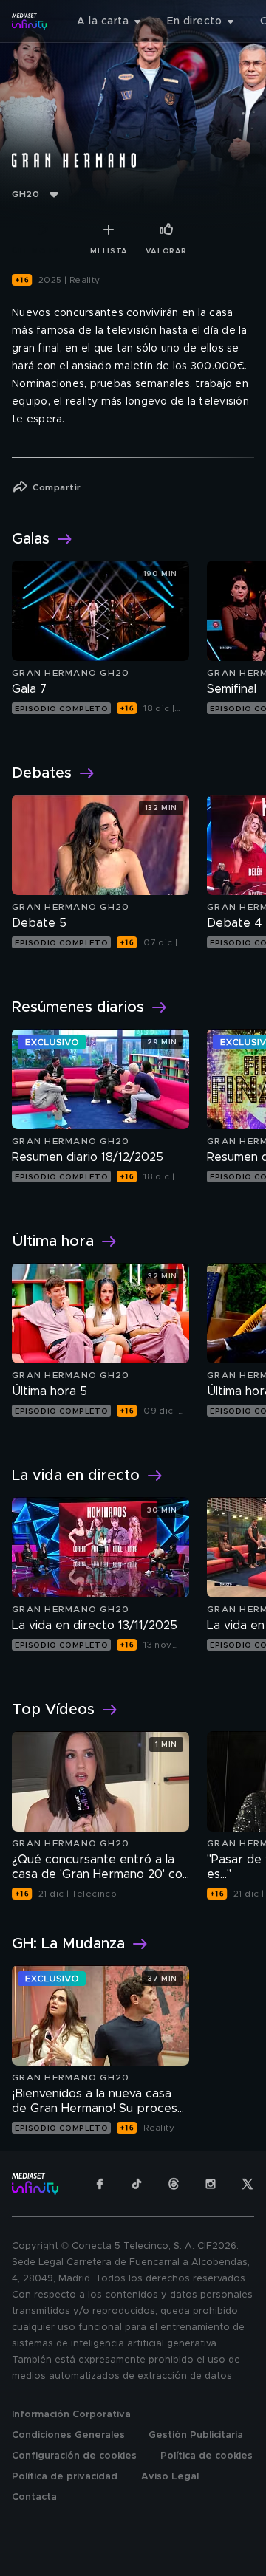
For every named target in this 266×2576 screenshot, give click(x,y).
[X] (248, 2184)
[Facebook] (100, 2184)
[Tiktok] (137, 2184)
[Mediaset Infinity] (30, 21)
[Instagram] (211, 2184)
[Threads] (174, 2184)
